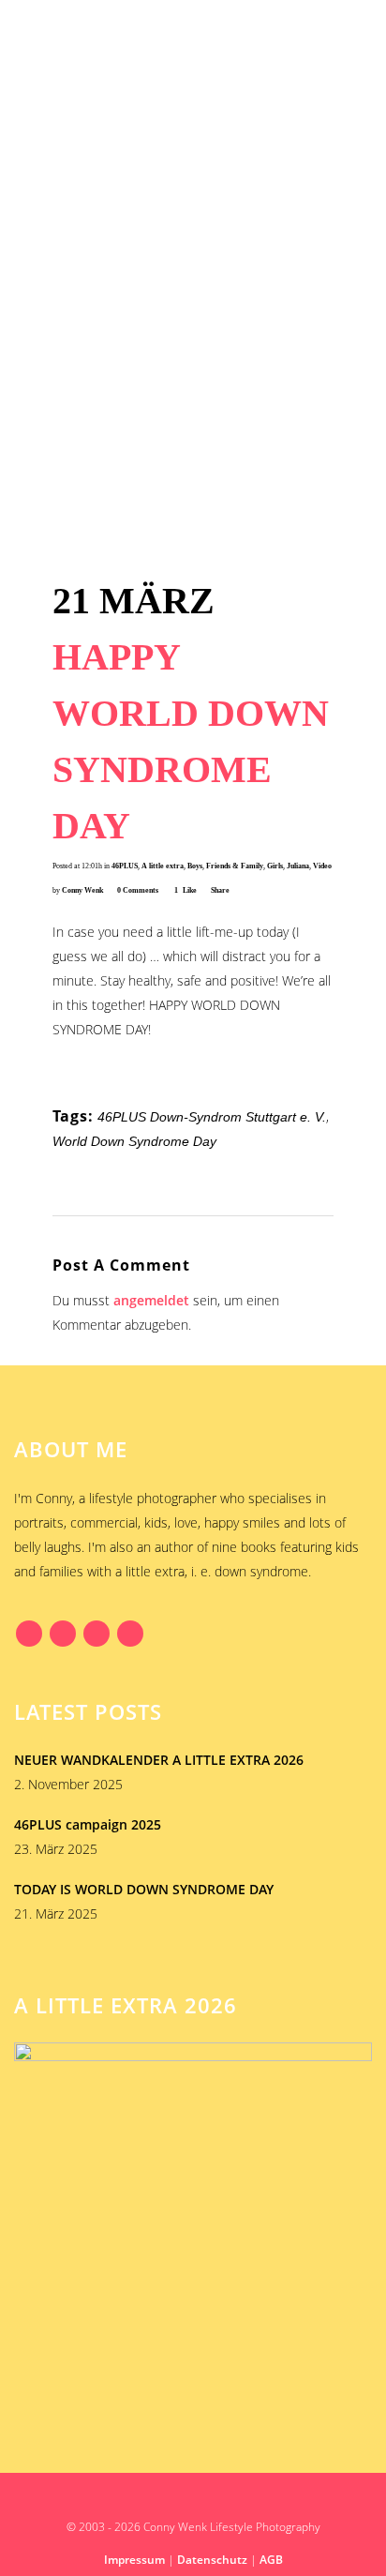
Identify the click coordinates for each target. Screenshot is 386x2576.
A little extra (163, 866)
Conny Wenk (82, 890)
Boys (195, 866)
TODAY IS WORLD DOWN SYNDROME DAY (144, 1889)
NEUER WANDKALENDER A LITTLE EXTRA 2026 (159, 1760)
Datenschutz (212, 2560)
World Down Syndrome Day (134, 1141)
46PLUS (125, 866)
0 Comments (138, 890)
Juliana (298, 866)
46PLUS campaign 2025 (88, 1824)
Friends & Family (235, 866)
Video (322, 866)
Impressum (134, 2560)
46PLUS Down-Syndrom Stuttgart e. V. (212, 1117)
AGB (271, 2560)
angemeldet (151, 1300)
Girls (275, 866)
